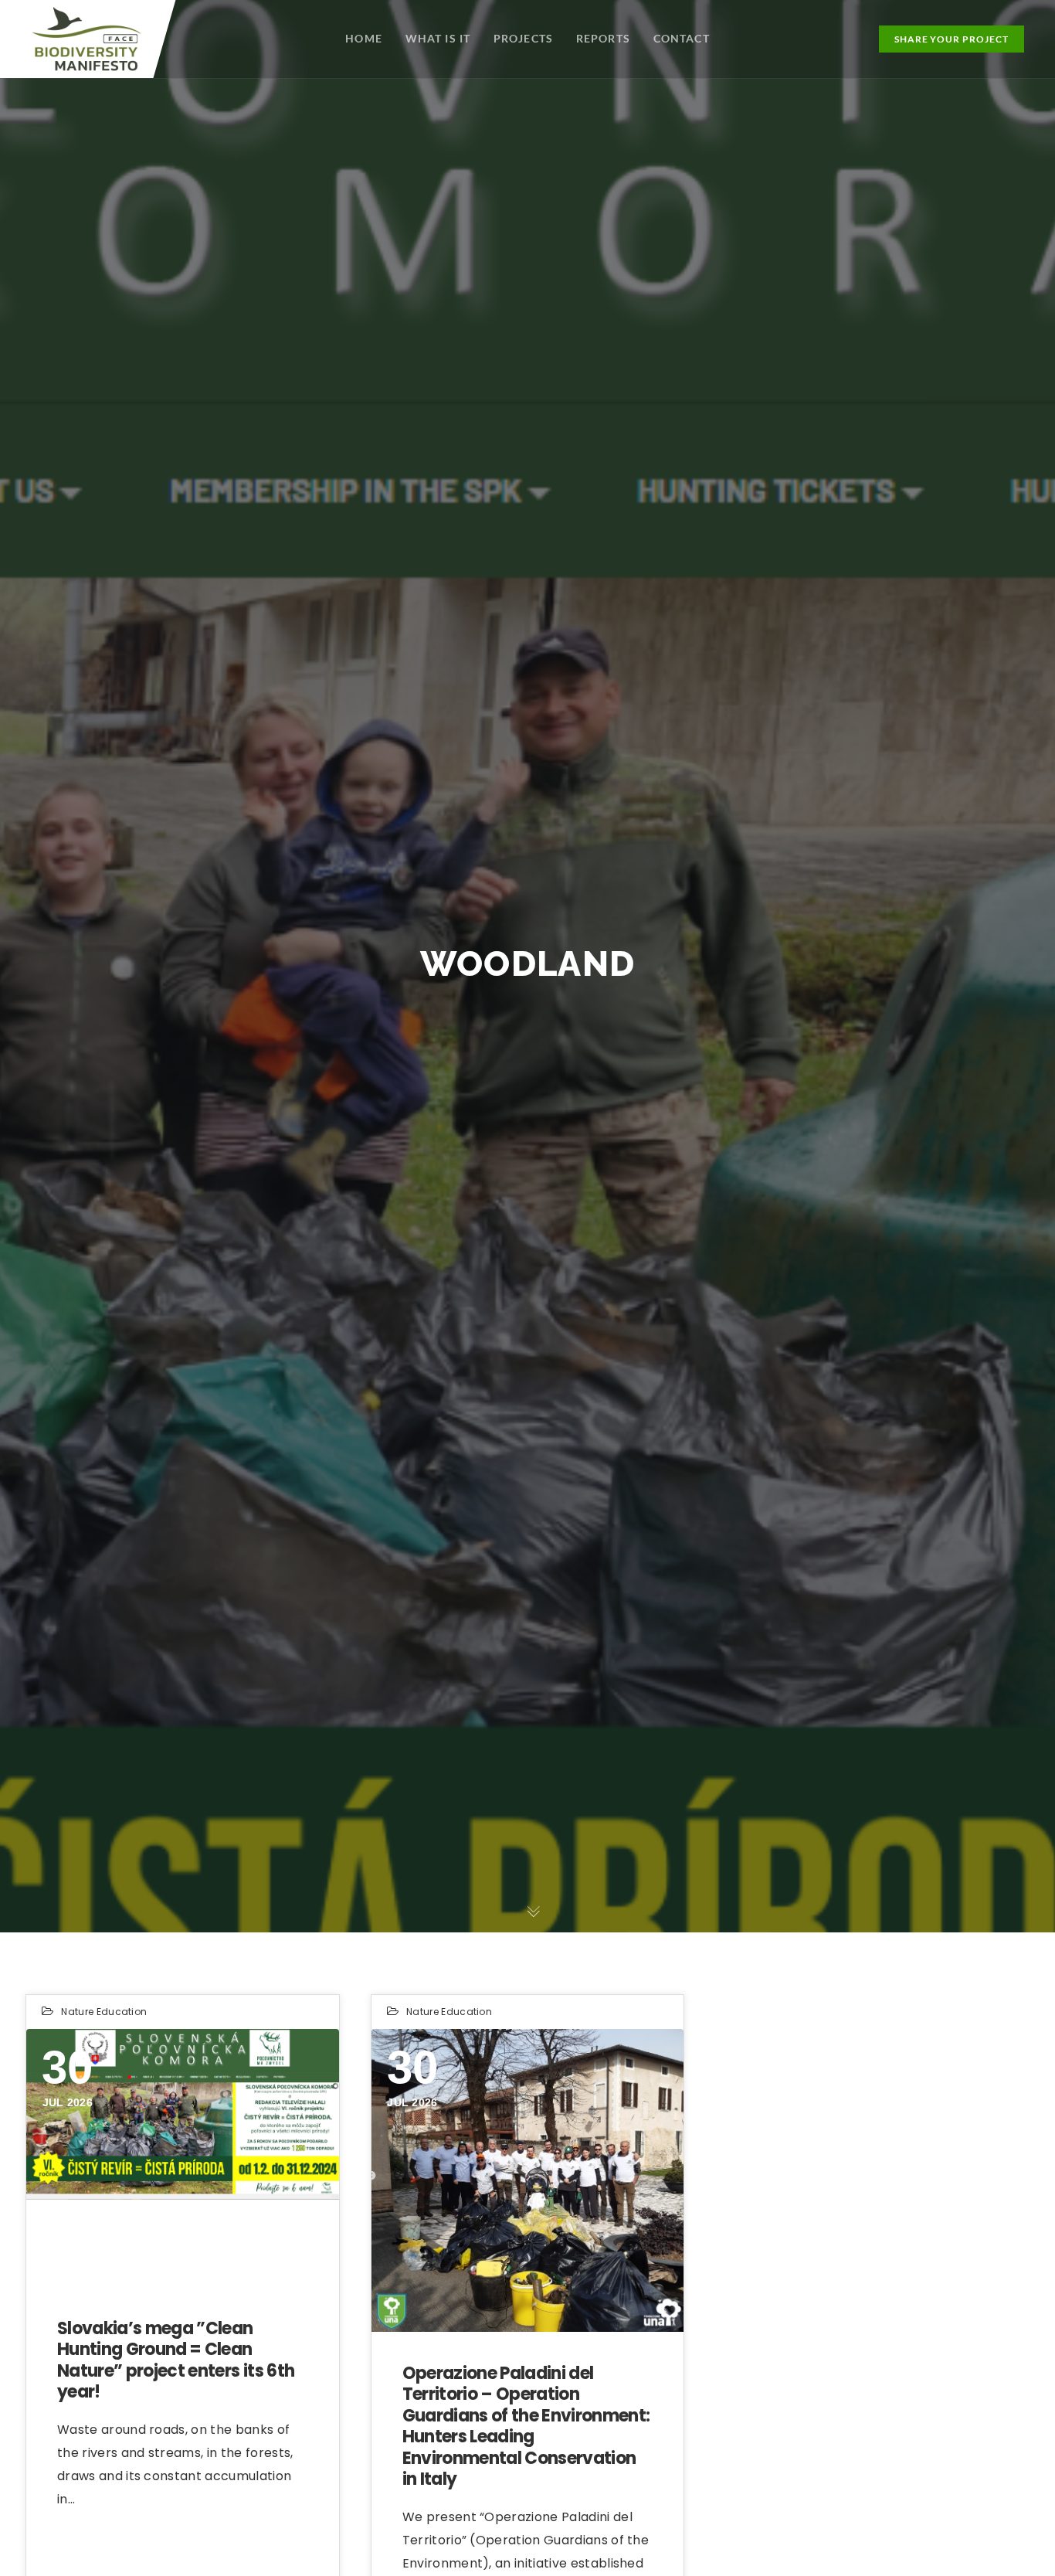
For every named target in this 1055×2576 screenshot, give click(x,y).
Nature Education (104, 2012)
